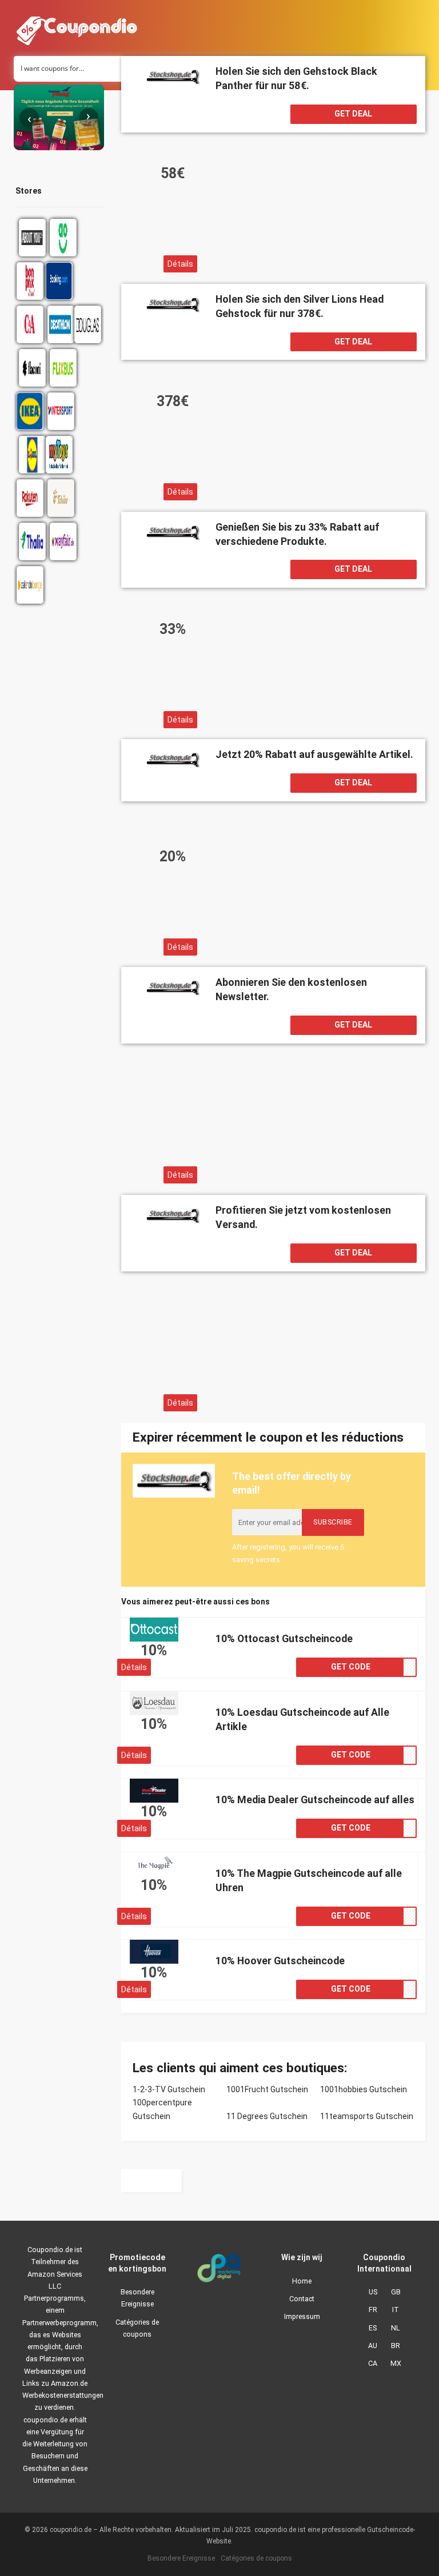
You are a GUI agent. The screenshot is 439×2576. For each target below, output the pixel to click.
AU (373, 2346)
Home (302, 2281)
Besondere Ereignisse (137, 2298)
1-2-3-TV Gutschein (169, 2089)
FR (373, 2310)
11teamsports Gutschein (367, 2116)
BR (396, 2346)
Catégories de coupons (137, 2328)
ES (373, 2328)
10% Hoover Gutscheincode (280, 1961)
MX (396, 2363)
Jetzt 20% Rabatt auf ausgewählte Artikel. (314, 754)
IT (396, 2310)
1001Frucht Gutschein (267, 2089)
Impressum (302, 2316)
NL (396, 2328)
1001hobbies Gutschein (364, 2089)
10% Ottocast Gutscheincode (284, 1638)
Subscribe (333, 1522)
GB (396, 2292)
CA (373, 2363)
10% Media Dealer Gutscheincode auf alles (315, 1799)
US (373, 2292)
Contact (302, 2299)
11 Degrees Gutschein (267, 2116)
